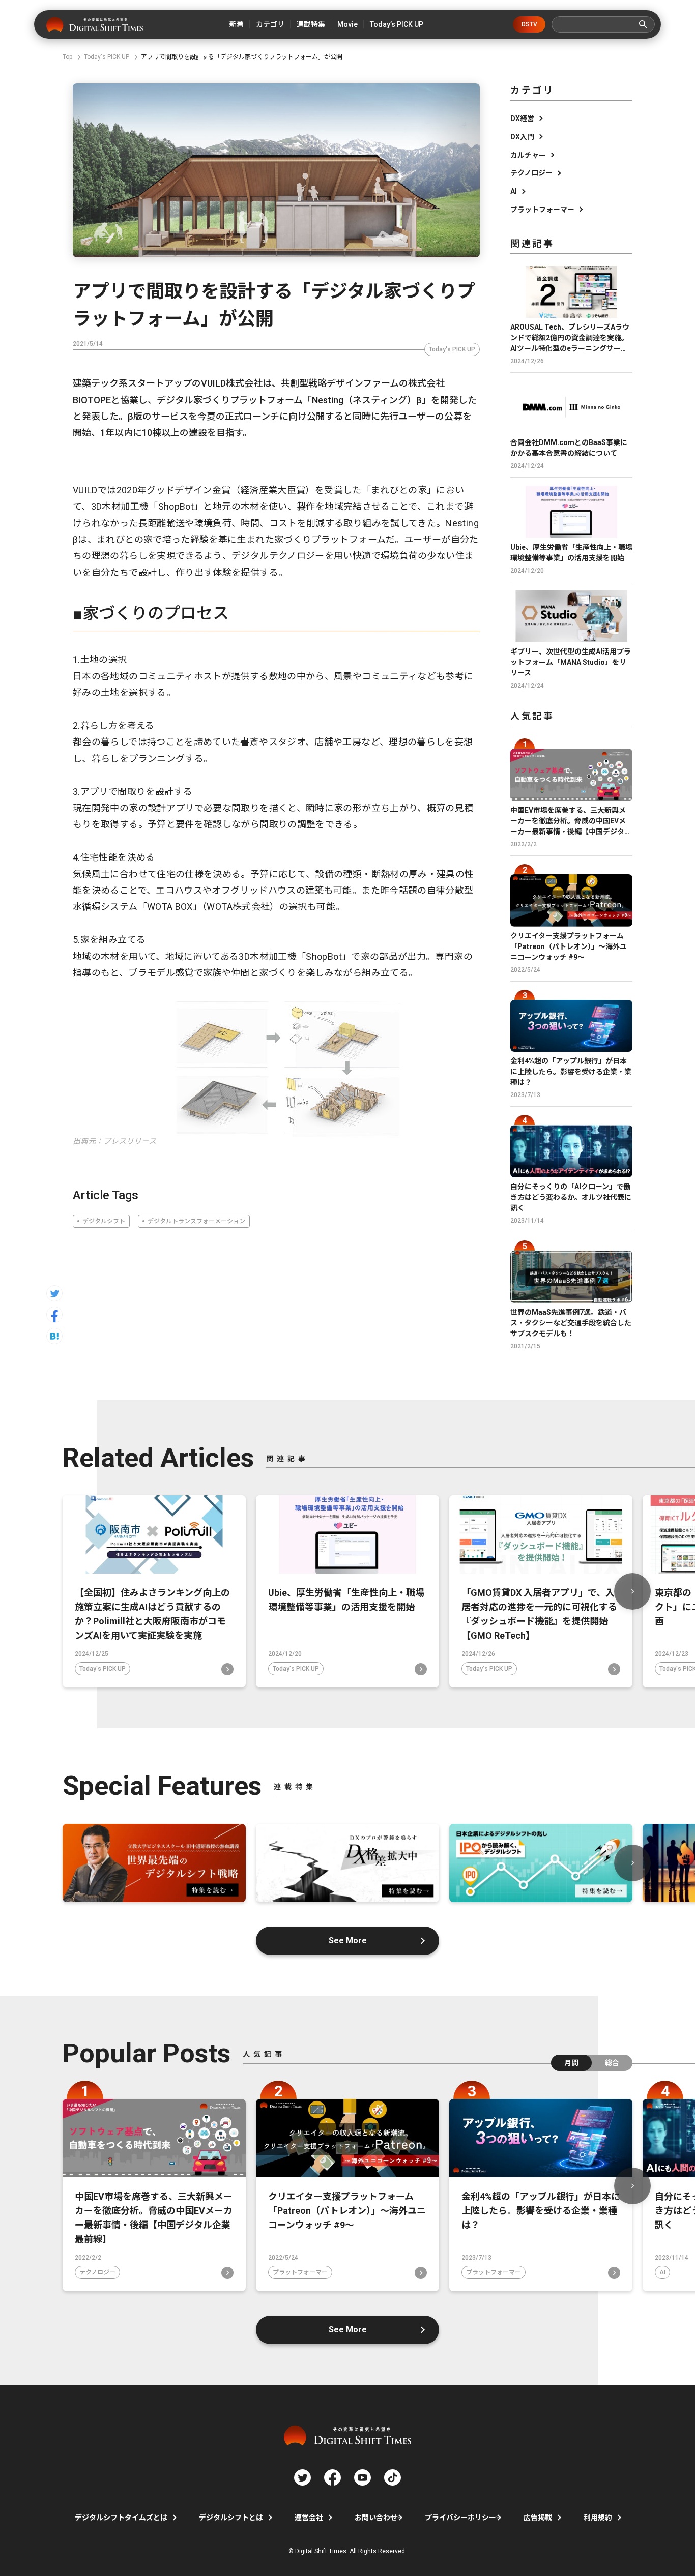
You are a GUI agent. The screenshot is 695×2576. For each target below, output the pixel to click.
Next (632, 1591)
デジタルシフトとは (231, 2518)
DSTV (529, 24)
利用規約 (598, 2518)
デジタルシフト (104, 1221)
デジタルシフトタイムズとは (121, 2518)
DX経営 (522, 119)
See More (348, 1941)
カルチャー (528, 155)
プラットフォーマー (542, 210)
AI (514, 191)
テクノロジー (531, 173)
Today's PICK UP (452, 349)
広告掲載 (538, 2518)
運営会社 (309, 2518)
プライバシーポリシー (460, 2518)
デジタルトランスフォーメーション (196, 1221)
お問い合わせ (376, 2518)
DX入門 (522, 137)
